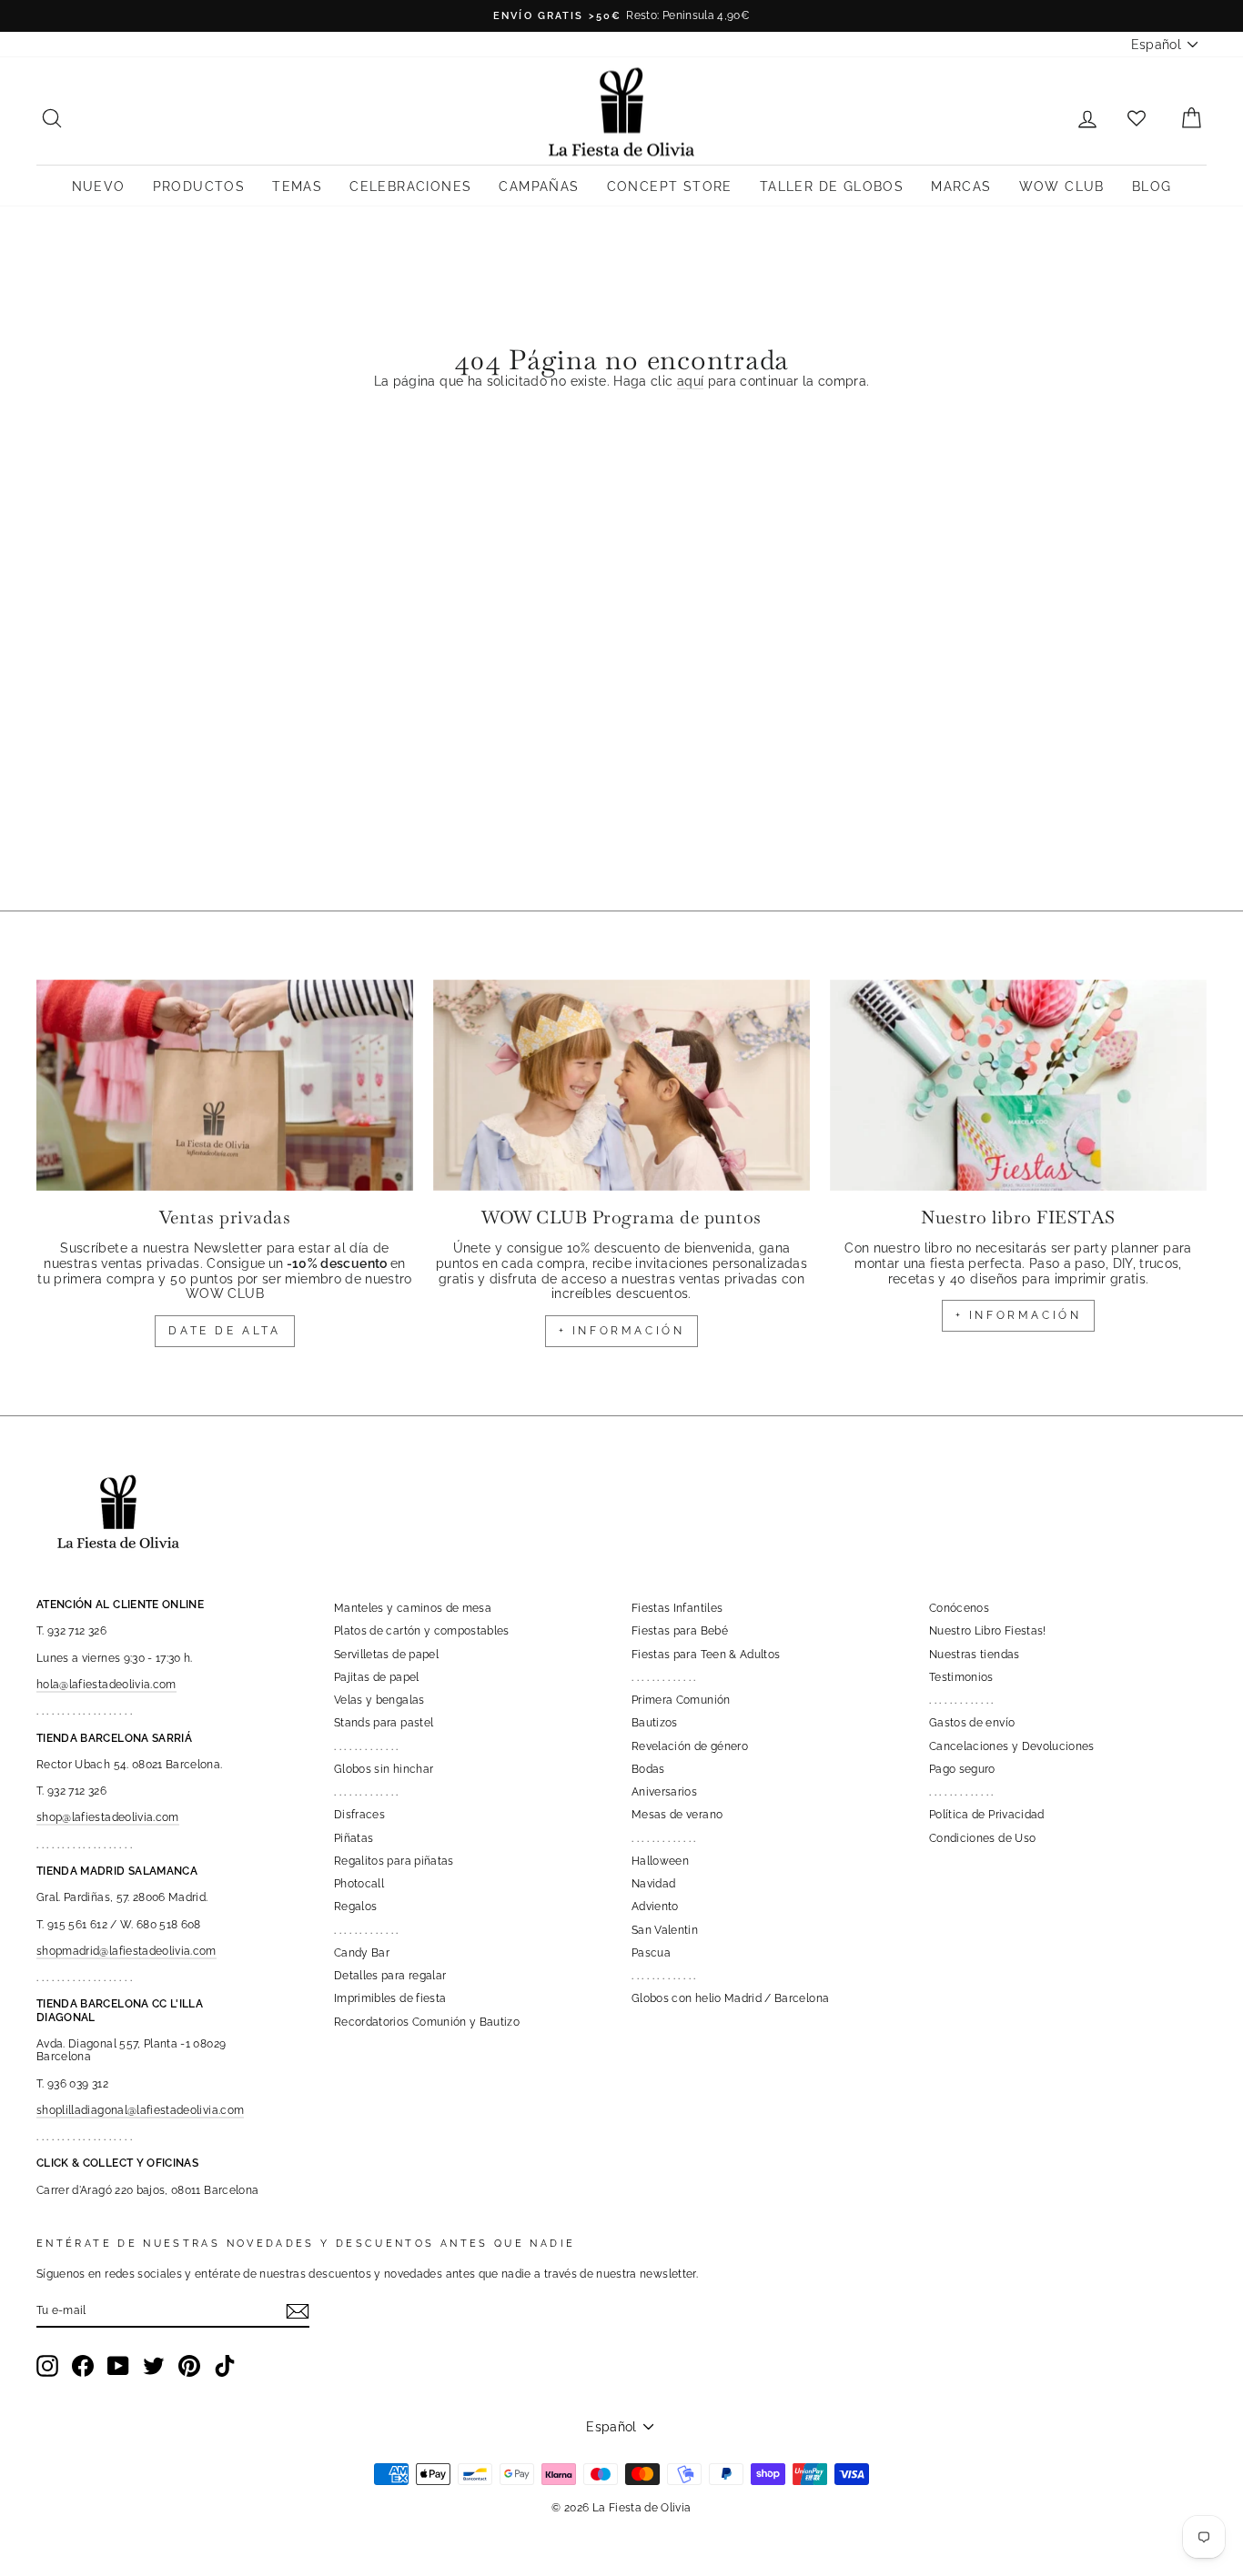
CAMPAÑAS (539, 186)
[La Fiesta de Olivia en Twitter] (154, 2366)
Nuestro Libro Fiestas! (988, 1631)
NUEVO (99, 186)
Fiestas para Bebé (680, 1631)
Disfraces (359, 1815)
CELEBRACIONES (410, 186)
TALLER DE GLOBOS (832, 186)
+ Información (1019, 1315)
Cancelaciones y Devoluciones (1012, 1746)
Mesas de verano (677, 1815)
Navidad (653, 1884)
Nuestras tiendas (975, 1655)
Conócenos (959, 1608)
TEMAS (297, 186)
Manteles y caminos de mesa (413, 1608)
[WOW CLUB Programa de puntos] (621, 1086)
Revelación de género (690, 1746)
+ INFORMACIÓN (622, 1331)
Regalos (355, 1907)
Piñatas (354, 1838)
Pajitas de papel (377, 1677)
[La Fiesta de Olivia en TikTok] (225, 2366)
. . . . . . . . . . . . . (366, 1746)
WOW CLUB (1062, 186)
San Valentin (665, 1930)
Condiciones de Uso (982, 1838)
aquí (690, 381)
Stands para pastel (384, 1723)
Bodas (648, 1769)
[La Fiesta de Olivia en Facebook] (83, 2366)
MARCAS (961, 186)
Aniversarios (664, 1792)
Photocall (359, 1884)
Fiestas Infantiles (677, 1608)
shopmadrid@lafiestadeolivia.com (126, 1951)
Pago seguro (962, 1769)
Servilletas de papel (386, 1655)
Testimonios (961, 1677)
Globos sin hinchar (384, 1769)
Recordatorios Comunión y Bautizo (427, 2022)
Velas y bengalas (379, 1700)
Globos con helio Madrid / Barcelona (730, 1998)
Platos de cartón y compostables (422, 1631)
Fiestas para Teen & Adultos (706, 1655)
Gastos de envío (972, 1723)
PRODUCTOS (199, 186)
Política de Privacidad (987, 1815)
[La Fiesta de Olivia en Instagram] (47, 2366)
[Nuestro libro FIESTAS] (1018, 1086)
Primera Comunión (681, 1700)
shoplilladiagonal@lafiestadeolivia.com (140, 2110)
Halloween (660, 1861)
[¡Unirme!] (298, 2311)
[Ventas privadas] (225, 1086)
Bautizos (655, 1723)
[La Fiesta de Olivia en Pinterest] (189, 2366)
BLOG (1152, 186)
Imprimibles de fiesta (390, 1998)
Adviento (655, 1907)
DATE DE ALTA (224, 1331)
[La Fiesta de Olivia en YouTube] (118, 2366)
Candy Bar (362, 1953)
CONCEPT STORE (670, 186)
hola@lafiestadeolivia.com (106, 1685)
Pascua (651, 1953)
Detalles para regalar (390, 1976)
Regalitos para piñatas (394, 1861)
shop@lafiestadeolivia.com (108, 1817)
